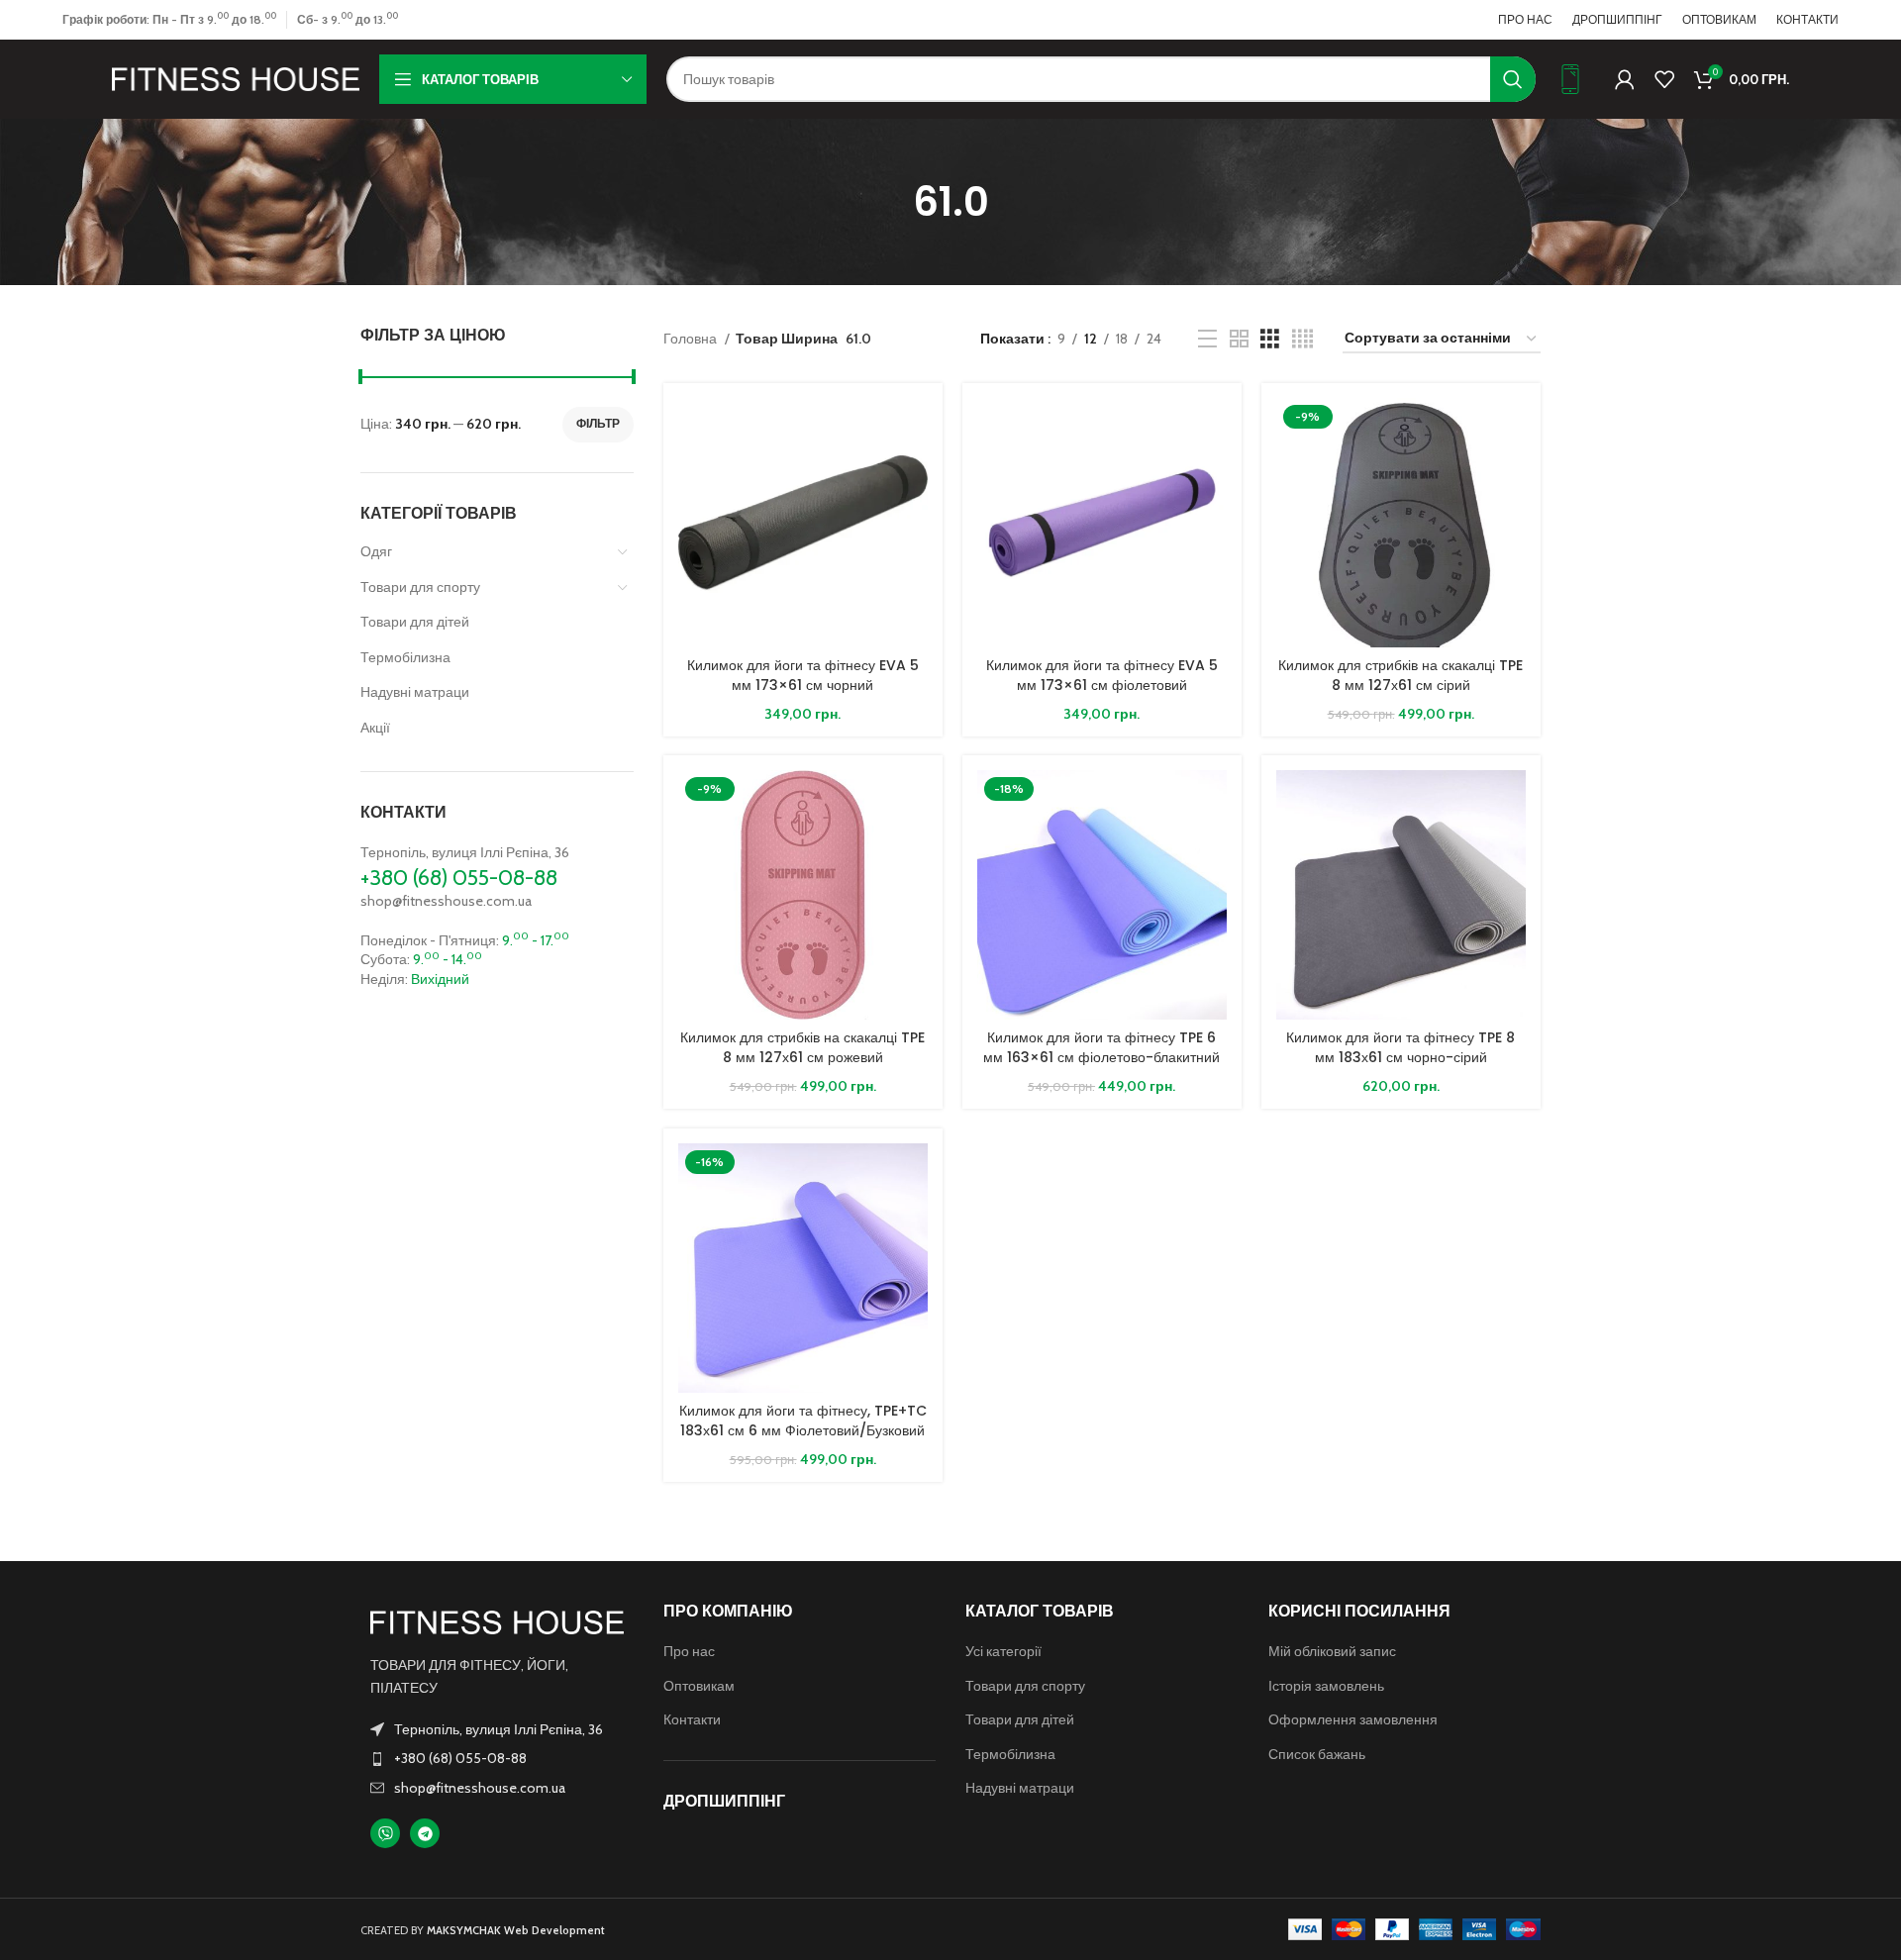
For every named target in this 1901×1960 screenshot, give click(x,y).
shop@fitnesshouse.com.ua (446, 901)
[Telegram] (425, 1833)
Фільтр (598, 423)
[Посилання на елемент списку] (497, 1758)
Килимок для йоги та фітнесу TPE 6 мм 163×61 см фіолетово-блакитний (1101, 1047)
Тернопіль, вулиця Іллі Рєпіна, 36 (465, 852)
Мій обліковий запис (1332, 1651)
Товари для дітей (415, 622)
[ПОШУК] (1513, 79)
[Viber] (385, 1833)
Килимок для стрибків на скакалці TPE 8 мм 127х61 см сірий (1401, 675)
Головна (692, 339)
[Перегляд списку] (1207, 339)
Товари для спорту (420, 587)
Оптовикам (699, 1686)
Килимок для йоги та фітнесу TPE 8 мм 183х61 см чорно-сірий (1401, 1047)
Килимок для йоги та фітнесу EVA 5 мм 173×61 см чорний (803, 675)
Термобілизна (405, 657)
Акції (375, 728)
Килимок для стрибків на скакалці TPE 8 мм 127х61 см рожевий (802, 1047)
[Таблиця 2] (1239, 339)
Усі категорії (1003, 1651)
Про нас (689, 1651)
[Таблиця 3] (1270, 339)
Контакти (692, 1719)
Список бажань (1317, 1754)
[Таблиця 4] (1302, 339)
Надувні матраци (415, 692)
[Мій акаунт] (1625, 79)
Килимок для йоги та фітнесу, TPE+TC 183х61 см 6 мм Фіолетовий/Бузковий (803, 1421)
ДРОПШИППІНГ (724, 1801)
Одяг (376, 551)
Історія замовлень (1326, 1686)
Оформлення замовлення (1353, 1719)
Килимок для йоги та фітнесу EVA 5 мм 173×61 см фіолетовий (1102, 675)
